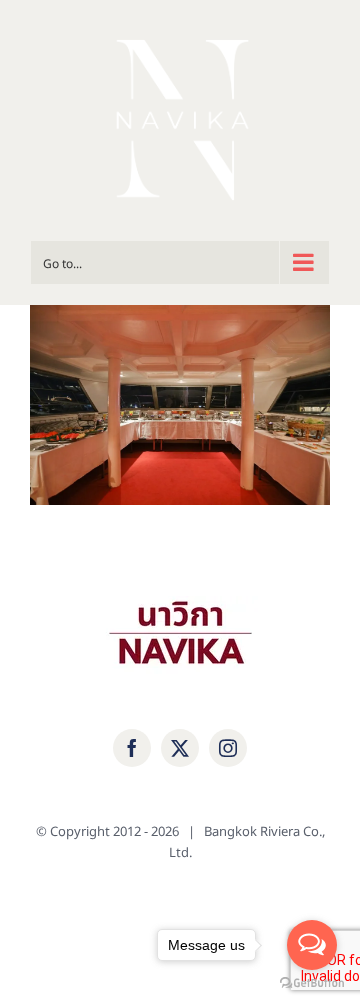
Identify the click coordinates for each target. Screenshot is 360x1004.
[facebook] (132, 748)
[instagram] (228, 748)
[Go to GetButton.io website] (312, 983)
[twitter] (180, 748)
